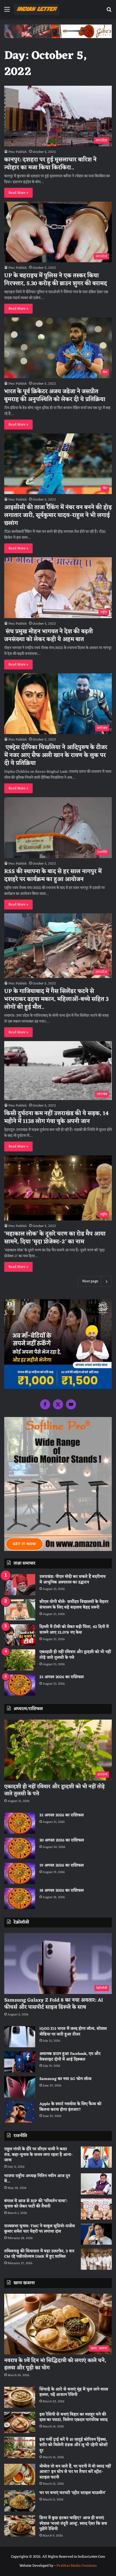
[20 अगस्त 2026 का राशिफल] (20, 1848)
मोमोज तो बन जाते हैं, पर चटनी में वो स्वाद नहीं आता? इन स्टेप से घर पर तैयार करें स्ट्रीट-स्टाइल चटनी (75, 2472)
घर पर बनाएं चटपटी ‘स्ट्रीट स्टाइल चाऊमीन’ (72, 2493)
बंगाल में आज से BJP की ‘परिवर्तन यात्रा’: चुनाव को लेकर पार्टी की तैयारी (36, 2204)
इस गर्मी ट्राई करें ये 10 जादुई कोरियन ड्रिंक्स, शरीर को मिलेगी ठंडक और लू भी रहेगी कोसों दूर (73, 2445)
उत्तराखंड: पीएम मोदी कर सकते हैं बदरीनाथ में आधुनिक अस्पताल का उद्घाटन (72, 1580)
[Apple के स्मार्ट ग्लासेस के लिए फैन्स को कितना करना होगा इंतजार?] (20, 2112)
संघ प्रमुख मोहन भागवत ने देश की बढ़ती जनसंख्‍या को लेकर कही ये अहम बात (49, 636)
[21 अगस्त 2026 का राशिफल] (20, 1685)
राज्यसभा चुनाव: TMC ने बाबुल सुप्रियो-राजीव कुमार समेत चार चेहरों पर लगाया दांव (40, 2229)
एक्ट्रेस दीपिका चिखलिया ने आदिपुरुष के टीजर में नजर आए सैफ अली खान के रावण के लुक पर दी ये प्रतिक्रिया (56, 755)
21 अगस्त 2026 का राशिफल (62, 1677)
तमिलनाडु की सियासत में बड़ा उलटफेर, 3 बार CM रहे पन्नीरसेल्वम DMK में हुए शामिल (39, 2254)
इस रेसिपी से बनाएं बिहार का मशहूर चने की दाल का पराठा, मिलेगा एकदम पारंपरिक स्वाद (73, 2417)
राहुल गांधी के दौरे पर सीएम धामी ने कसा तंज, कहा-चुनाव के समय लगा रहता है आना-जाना (38, 2155)
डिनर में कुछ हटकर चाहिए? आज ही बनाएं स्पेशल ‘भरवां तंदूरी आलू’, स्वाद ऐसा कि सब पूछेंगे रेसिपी (73, 2524)
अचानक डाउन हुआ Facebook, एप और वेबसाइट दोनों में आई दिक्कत (70, 2057)
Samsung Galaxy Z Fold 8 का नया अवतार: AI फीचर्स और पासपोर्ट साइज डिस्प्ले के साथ (54, 2004)
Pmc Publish (18, 152)
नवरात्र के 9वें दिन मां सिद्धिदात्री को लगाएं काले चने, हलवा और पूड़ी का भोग (55, 2364)
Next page (90, 1281)
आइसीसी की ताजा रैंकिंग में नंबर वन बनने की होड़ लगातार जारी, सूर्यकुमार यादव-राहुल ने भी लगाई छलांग (58, 515)
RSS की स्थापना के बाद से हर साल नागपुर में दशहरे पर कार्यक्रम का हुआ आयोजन (53, 876)
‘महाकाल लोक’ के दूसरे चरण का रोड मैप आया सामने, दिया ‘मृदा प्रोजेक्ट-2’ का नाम (55, 1238)
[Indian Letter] (37, 9)
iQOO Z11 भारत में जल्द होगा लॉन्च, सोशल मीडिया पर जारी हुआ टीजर (73, 2032)
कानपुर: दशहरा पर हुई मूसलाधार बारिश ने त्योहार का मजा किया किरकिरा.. (50, 164)
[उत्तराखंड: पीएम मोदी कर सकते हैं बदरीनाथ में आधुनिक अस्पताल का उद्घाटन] (20, 1585)
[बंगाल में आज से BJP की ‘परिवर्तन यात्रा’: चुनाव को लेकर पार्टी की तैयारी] (96, 2209)
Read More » (18, 193)
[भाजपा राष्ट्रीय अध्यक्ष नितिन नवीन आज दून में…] (96, 2184)
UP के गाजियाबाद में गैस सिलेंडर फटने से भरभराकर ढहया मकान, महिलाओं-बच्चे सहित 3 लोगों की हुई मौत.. (56, 999)
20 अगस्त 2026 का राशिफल (62, 1840)
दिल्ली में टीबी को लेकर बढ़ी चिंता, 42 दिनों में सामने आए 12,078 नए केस (74, 1630)
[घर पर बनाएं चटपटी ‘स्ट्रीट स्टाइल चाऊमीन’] (20, 2501)
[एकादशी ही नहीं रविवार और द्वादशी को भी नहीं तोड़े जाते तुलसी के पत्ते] (20, 1660)
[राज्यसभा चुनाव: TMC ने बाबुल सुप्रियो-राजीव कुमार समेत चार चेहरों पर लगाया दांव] (96, 2234)
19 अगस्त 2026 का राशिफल (62, 1866)
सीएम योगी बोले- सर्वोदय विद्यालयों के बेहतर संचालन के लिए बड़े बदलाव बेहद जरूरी (74, 1605)
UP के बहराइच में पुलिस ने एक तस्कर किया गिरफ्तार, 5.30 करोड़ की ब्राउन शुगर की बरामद (56, 280)
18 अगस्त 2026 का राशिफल (62, 1891)
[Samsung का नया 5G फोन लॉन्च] (20, 2087)
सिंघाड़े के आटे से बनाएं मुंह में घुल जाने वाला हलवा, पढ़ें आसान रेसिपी (74, 2392)
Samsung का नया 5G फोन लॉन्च (65, 2079)
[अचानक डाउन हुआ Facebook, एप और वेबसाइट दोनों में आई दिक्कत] (20, 2062)
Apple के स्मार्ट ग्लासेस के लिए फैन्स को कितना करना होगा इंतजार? (70, 2107)
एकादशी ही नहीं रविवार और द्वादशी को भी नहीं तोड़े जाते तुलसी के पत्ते (75, 1655)
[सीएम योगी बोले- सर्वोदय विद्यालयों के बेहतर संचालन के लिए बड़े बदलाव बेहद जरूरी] (20, 1610)
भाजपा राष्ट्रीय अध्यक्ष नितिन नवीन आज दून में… (37, 2179)
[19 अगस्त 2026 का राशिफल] (20, 1873)
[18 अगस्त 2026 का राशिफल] (20, 1899)
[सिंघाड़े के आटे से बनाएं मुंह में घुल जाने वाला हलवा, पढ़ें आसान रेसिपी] (20, 2397)
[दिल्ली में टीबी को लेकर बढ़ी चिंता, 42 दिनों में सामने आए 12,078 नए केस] (20, 1635)
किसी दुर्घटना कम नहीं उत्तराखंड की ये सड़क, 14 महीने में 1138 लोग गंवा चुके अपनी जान (56, 1118)
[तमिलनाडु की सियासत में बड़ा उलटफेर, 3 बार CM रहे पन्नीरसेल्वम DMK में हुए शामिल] (96, 2259)
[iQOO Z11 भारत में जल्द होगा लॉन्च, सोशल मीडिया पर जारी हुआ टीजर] (20, 2037)
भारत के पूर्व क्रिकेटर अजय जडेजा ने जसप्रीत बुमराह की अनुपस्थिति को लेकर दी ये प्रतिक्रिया (55, 396)
